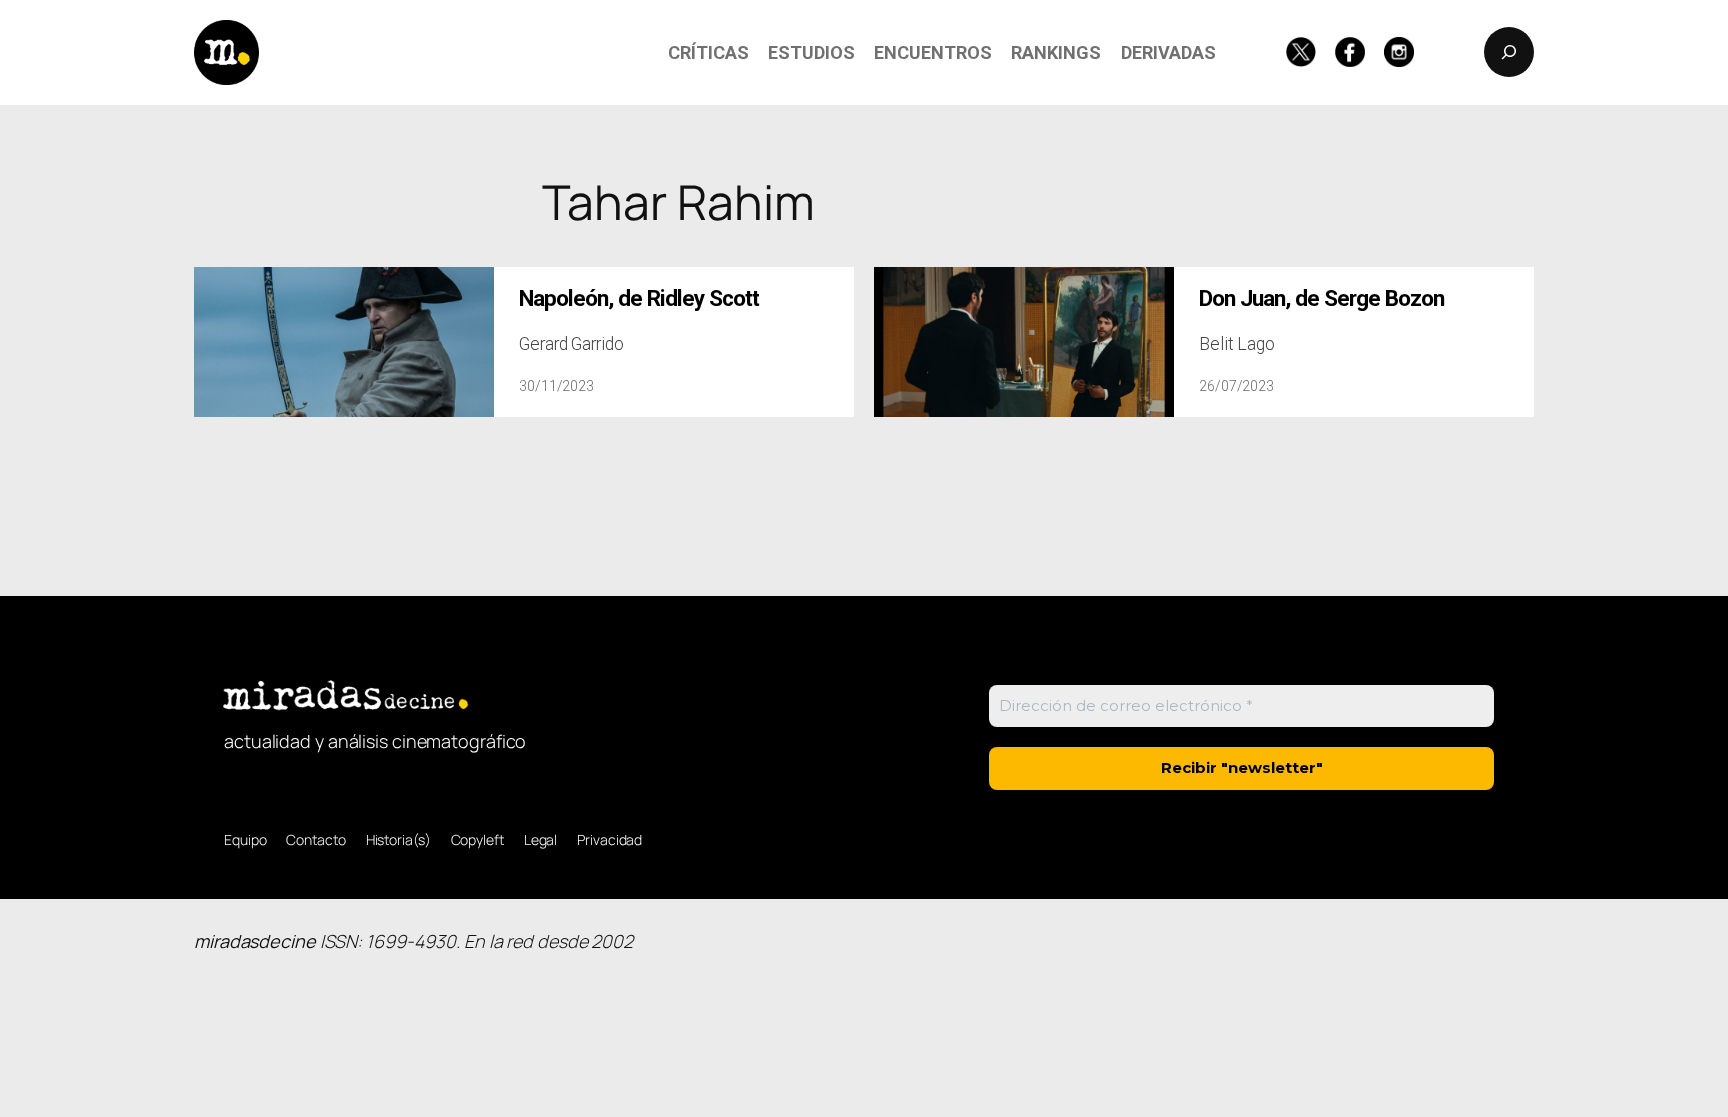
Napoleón (639, 298)
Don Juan (1321, 298)
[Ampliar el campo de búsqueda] (1509, 52)
